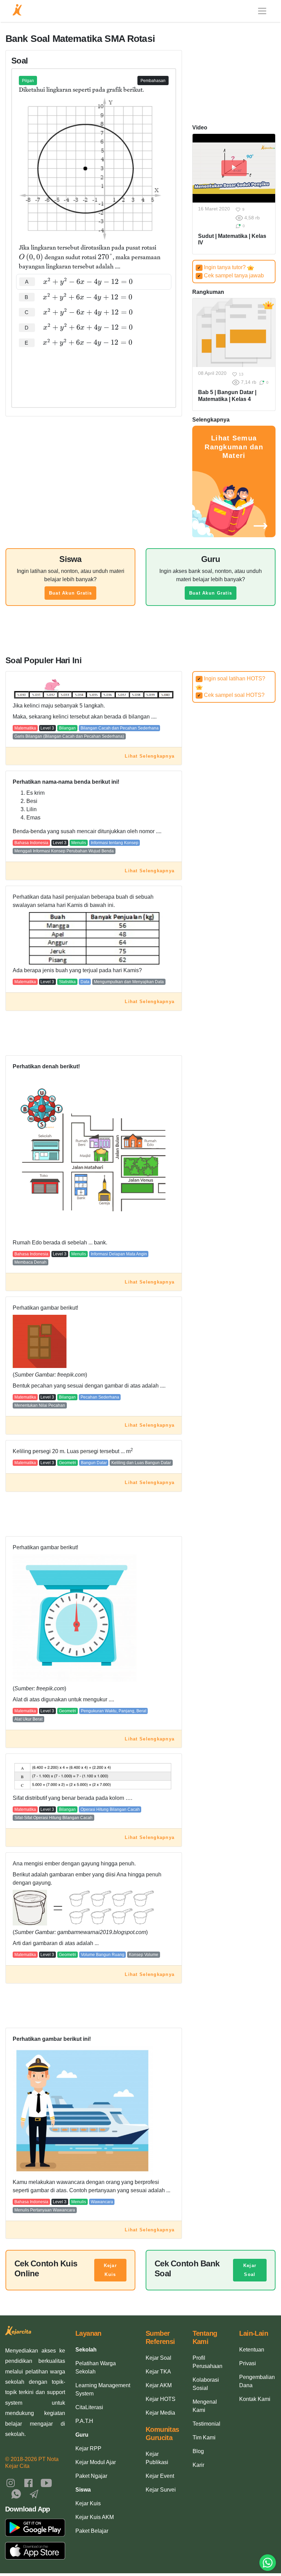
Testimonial (206, 2424)
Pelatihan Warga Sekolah (96, 2367)
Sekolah (86, 2350)
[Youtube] (46, 2482)
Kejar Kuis (110, 2270)
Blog (198, 2451)
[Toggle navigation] (262, 11)
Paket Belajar (92, 2531)
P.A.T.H (84, 2421)
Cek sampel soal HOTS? (231, 695)
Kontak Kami (255, 2399)
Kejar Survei (161, 2490)
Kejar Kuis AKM (95, 2517)
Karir (198, 2465)
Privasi (248, 2363)
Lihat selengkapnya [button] (150, 756)
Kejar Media (160, 2413)
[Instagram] (11, 2482)
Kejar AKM (159, 2385)
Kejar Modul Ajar (96, 2462)
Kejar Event (160, 2476)
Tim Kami (204, 2437)
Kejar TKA (158, 2372)
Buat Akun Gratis (70, 593)
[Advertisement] (94, 371)
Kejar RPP (88, 2448)
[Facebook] (28, 2482)
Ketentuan (252, 2350)
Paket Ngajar (91, 2476)
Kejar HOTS (161, 2399)
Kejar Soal (250, 2270)
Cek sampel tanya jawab (231, 275)
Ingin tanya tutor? (222, 267)
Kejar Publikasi (157, 2458)
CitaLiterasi (89, 2407)
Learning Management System (103, 2389)
